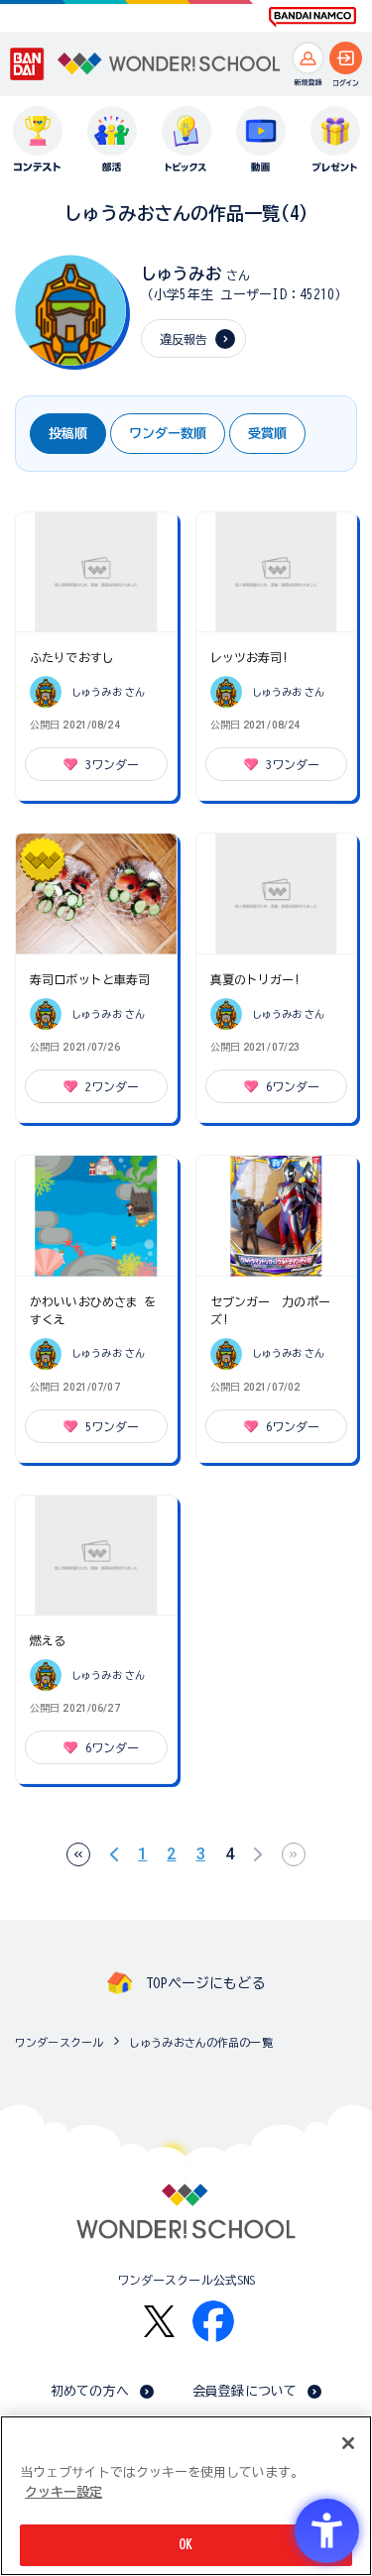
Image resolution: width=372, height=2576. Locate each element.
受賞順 (267, 434)
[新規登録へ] (308, 58)
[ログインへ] (346, 58)
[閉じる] (348, 2443)
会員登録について (245, 2391)
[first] (78, 1854)
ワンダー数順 (168, 434)
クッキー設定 (63, 2492)
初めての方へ (90, 2391)
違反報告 (184, 339)
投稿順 (68, 434)
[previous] (114, 1854)
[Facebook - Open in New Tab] (213, 2321)
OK (186, 2545)
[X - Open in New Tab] (160, 2322)
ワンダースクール (59, 2042)
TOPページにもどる (205, 1983)
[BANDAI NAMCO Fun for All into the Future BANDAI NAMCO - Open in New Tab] (312, 17)
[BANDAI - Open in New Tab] (28, 64)
